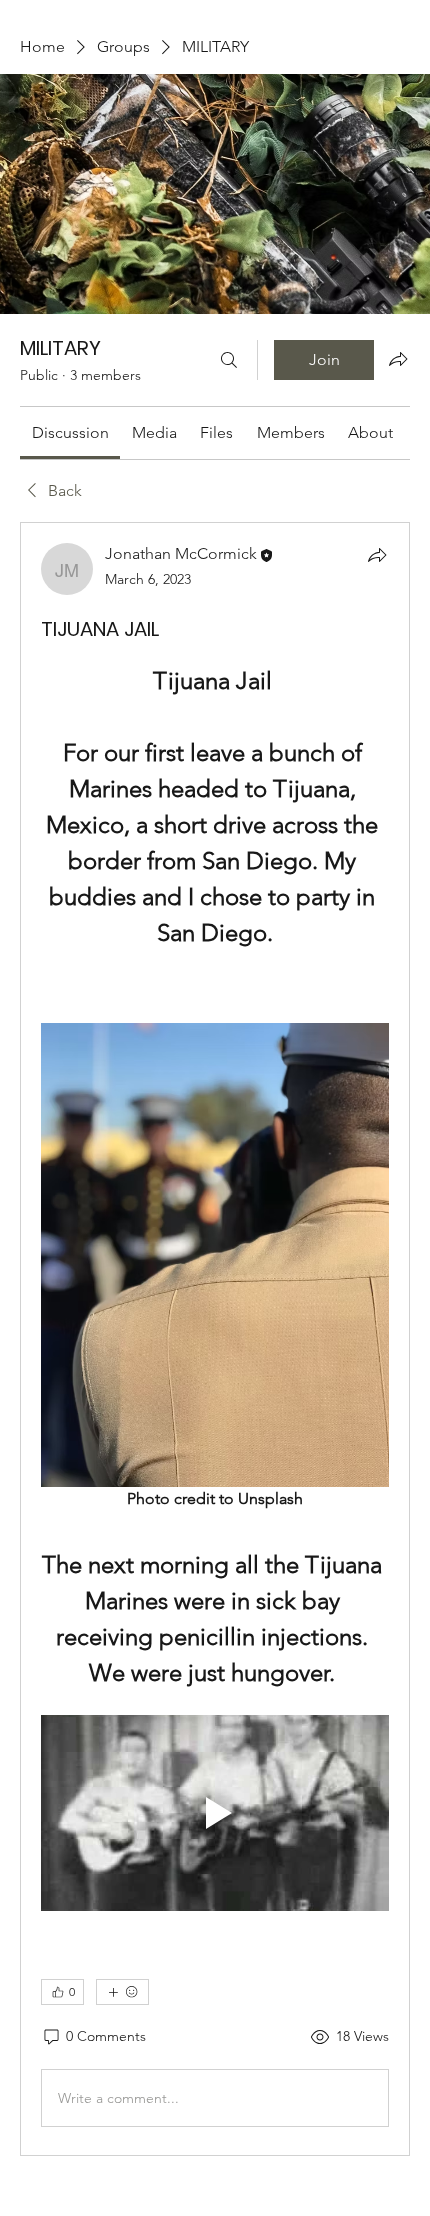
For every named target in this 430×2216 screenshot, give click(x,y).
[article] (215, 1339)
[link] (70, 432)
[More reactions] (122, 1992)
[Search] (229, 360)
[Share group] (398, 359)
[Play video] (215, 1813)
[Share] (377, 555)
